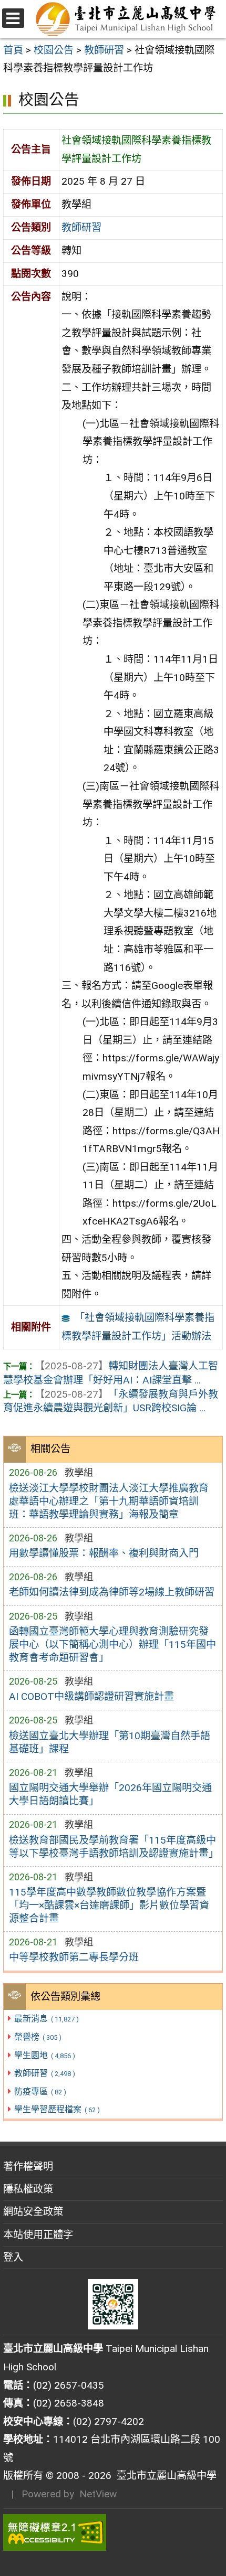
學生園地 (44, 2055)
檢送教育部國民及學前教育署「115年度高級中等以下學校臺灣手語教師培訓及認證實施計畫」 (113, 1847)
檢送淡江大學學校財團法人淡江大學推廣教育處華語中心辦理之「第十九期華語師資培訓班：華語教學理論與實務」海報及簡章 (109, 1501)
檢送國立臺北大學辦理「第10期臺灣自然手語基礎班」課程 (110, 1742)
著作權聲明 (28, 2167)
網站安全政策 (33, 2212)
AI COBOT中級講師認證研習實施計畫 (91, 1696)
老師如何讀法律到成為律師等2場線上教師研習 (112, 1592)
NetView (98, 2494)
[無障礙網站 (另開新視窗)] (113, 2532)
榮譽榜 (38, 2037)
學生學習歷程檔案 (57, 2109)
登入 (13, 2257)
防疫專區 (40, 2091)
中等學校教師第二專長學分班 (74, 1957)
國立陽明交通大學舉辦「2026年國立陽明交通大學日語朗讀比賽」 (110, 1794)
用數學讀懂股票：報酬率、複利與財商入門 (104, 1553)
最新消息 (46, 2019)
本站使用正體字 (38, 2235)
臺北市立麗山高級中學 (164, 2476)
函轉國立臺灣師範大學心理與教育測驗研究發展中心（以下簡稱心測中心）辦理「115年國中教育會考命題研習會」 (112, 1644)
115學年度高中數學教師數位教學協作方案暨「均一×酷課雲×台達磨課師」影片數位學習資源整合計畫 (109, 1905)
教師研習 (44, 2073)
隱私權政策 (28, 2189)
